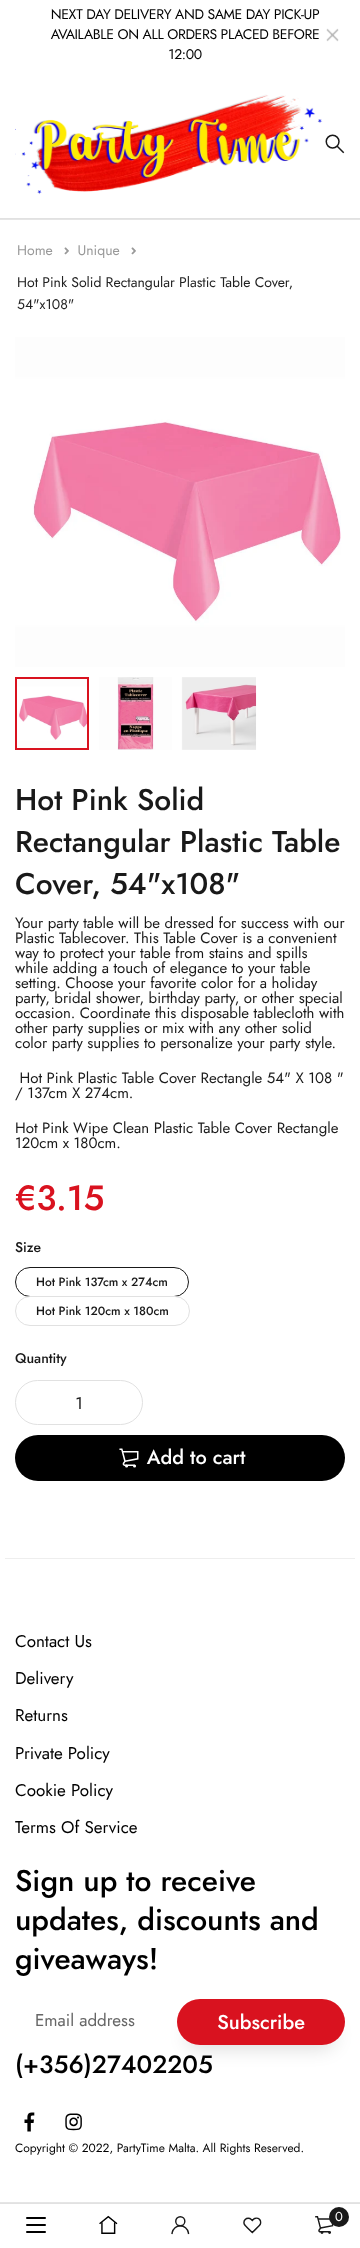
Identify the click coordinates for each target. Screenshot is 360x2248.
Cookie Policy (64, 1791)
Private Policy (62, 1753)
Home (37, 251)
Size (28, 1248)
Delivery (44, 1679)
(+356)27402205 (114, 2065)
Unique (100, 251)
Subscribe (261, 2021)
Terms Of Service (76, 1828)
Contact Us (53, 1642)
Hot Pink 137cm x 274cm (102, 1282)
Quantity (41, 1359)
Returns (41, 1716)
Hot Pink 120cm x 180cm (102, 1311)
